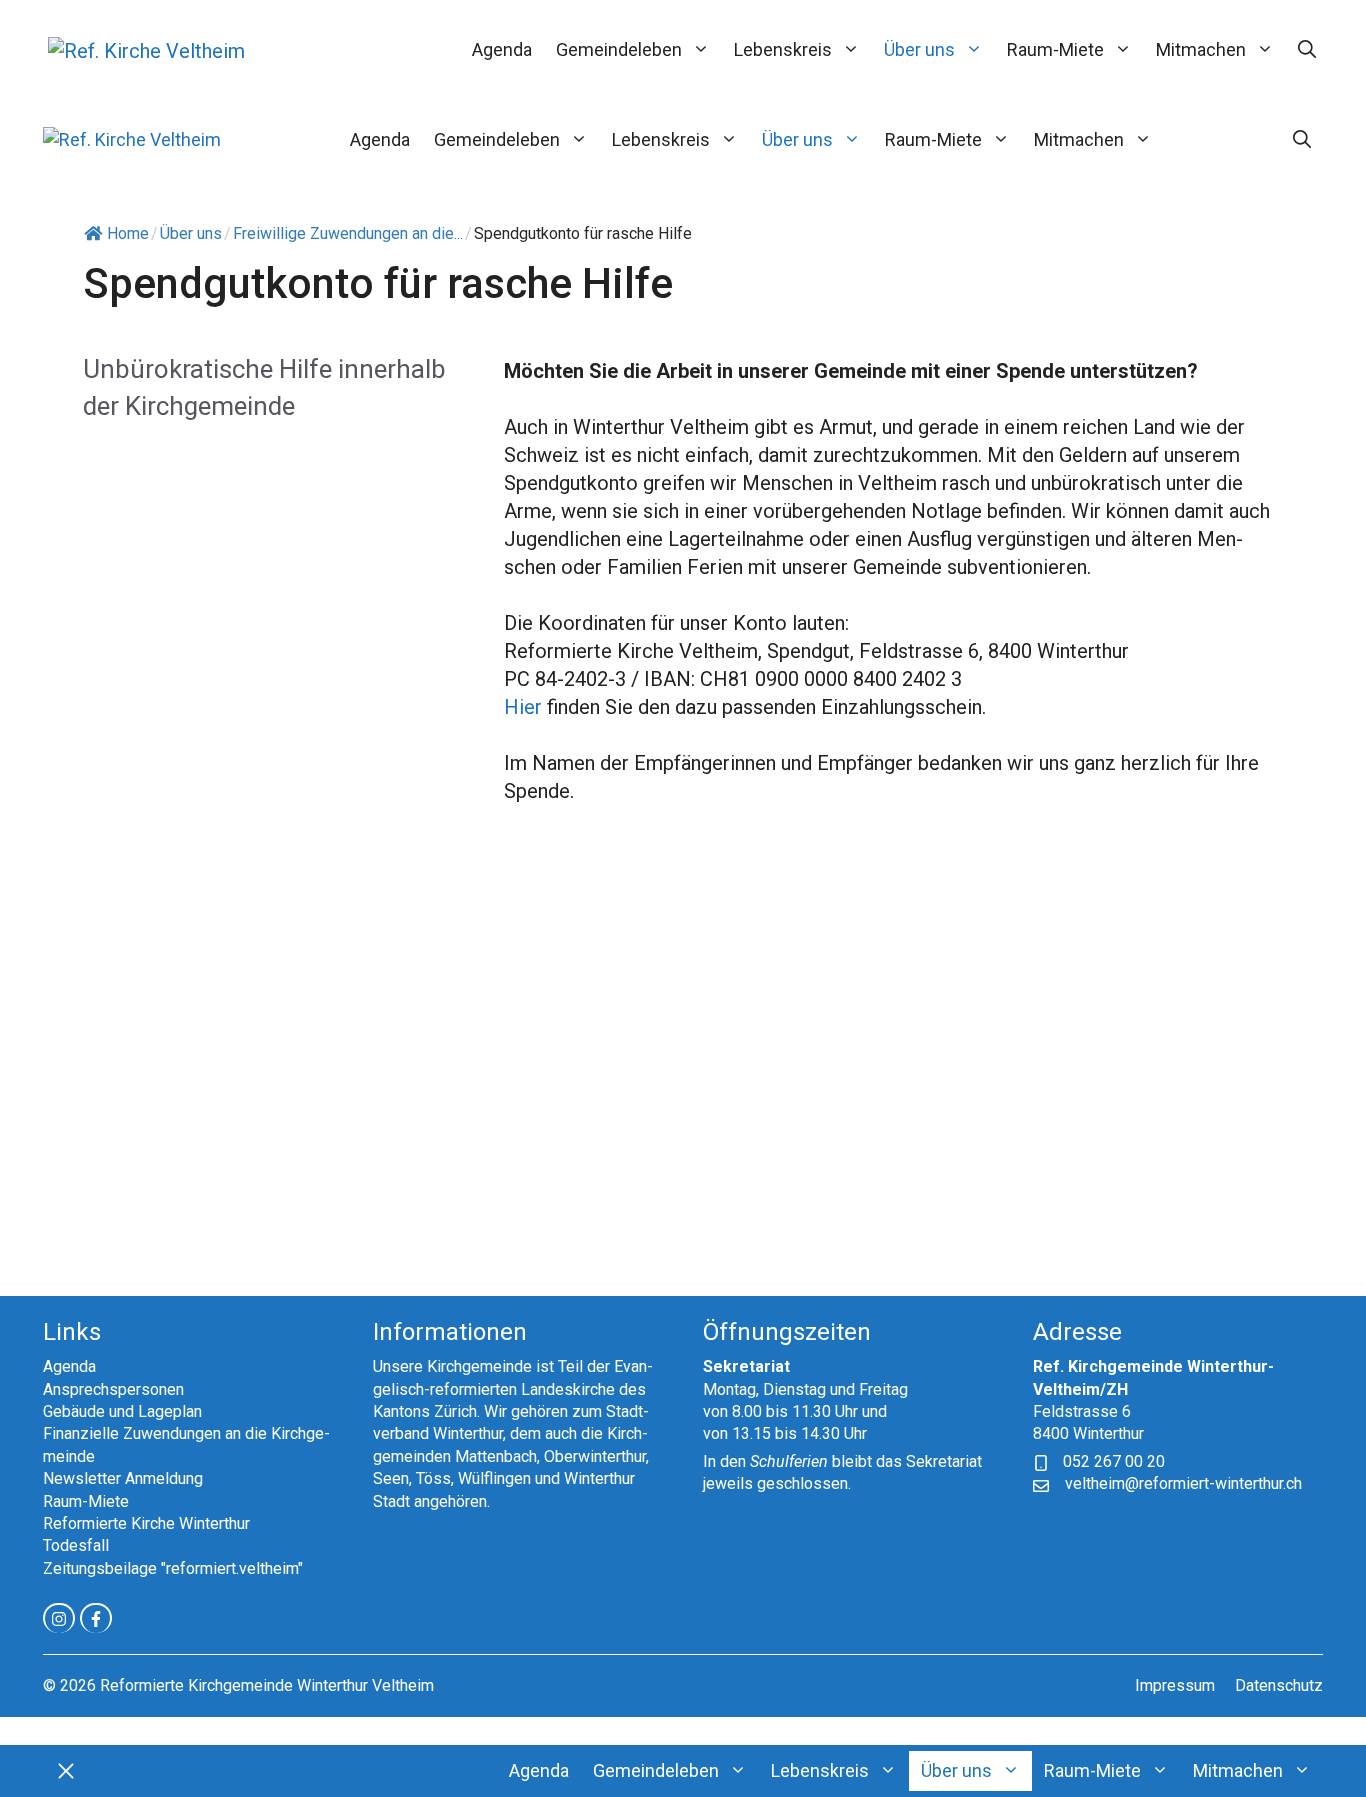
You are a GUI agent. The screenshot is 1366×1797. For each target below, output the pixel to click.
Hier (523, 707)
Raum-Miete (1055, 49)
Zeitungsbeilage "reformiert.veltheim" (173, 1568)
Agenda (502, 49)
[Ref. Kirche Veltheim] (132, 139)
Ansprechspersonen (113, 1389)
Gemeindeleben (619, 49)
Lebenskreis (783, 49)
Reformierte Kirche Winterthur (146, 1523)
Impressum (1175, 1685)
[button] (1307, 50)
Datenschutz (1279, 1685)
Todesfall (76, 1545)
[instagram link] (59, 1618)
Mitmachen (1201, 49)
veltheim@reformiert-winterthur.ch (1183, 1483)
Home (128, 233)
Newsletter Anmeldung (123, 1478)
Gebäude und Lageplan (122, 1411)
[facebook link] (96, 1618)
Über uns (919, 49)
